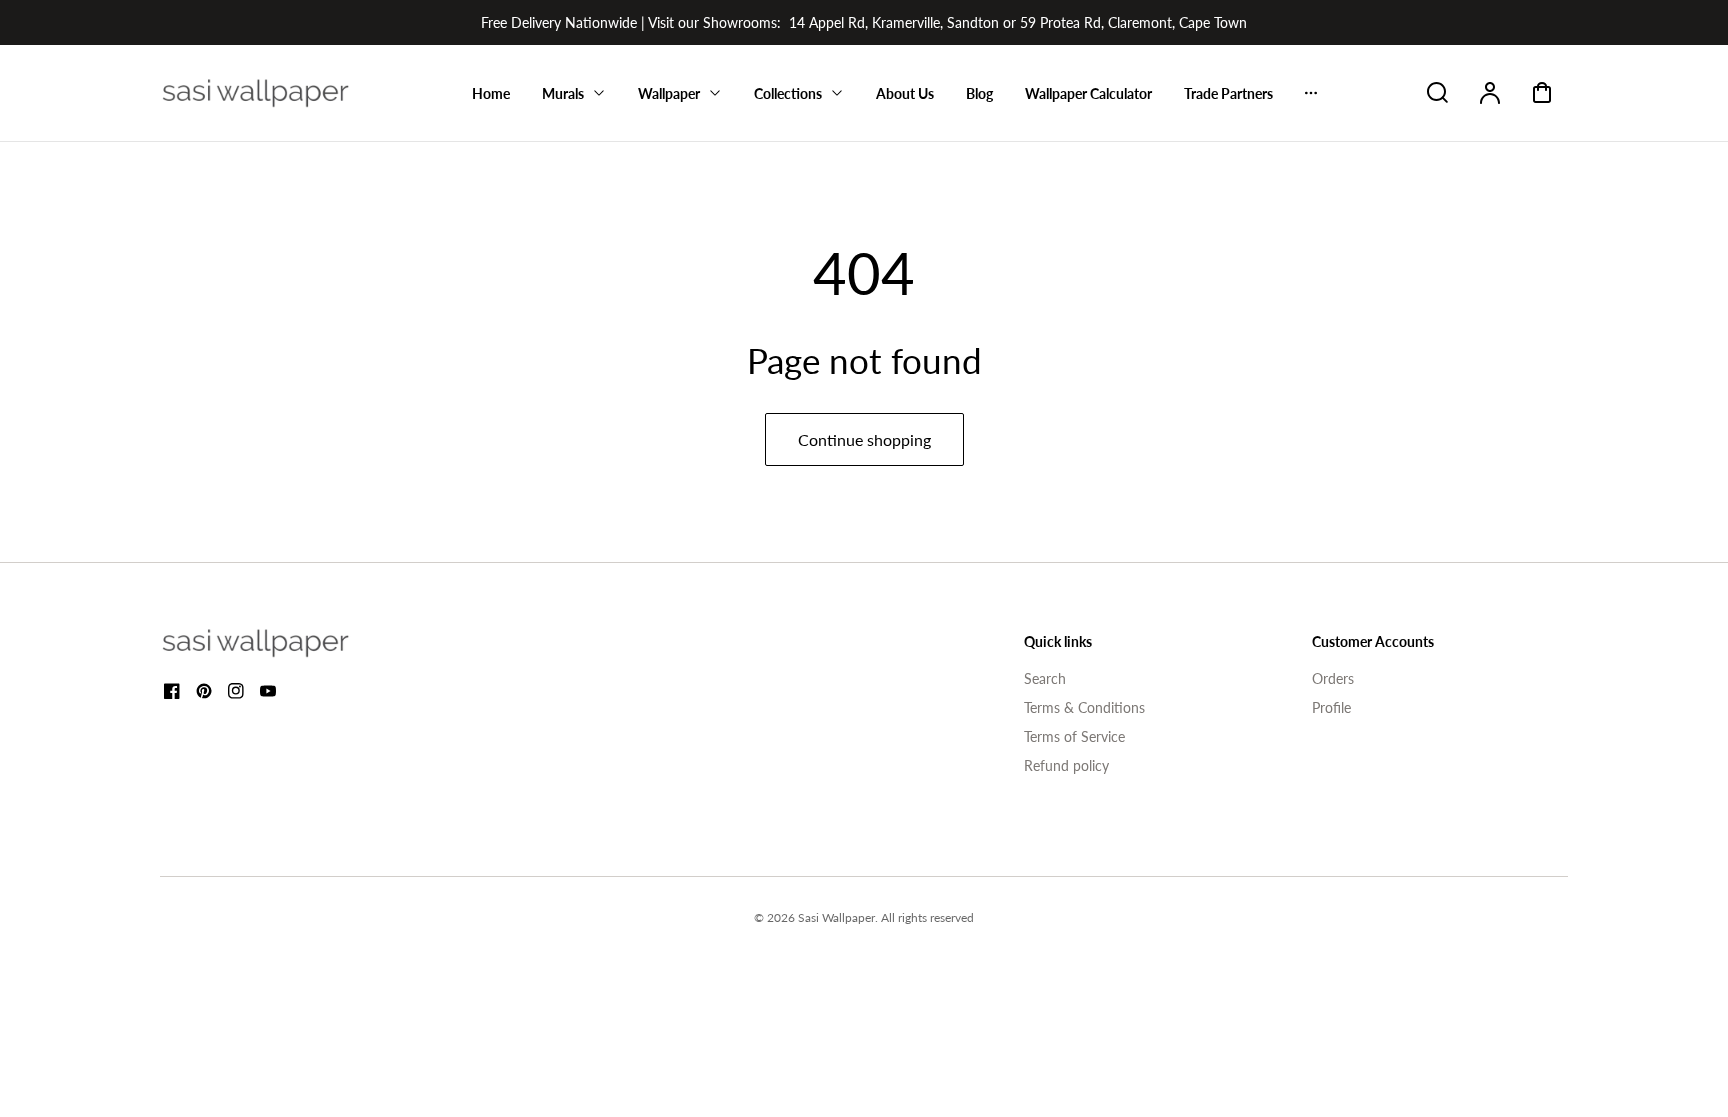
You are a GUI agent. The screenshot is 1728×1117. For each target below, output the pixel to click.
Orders (1333, 678)
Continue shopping (864, 439)
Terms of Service (1074, 736)
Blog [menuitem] (979, 93)
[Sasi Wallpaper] (280, 643)
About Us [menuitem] (905, 93)
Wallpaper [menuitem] (669, 93)
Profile (1331, 707)
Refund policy (1066, 765)
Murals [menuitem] (563, 93)
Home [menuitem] (491, 93)
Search (1045, 678)
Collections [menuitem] (788, 93)
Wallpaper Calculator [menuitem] (1088, 93)
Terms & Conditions (1084, 707)
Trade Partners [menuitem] (1228, 93)
